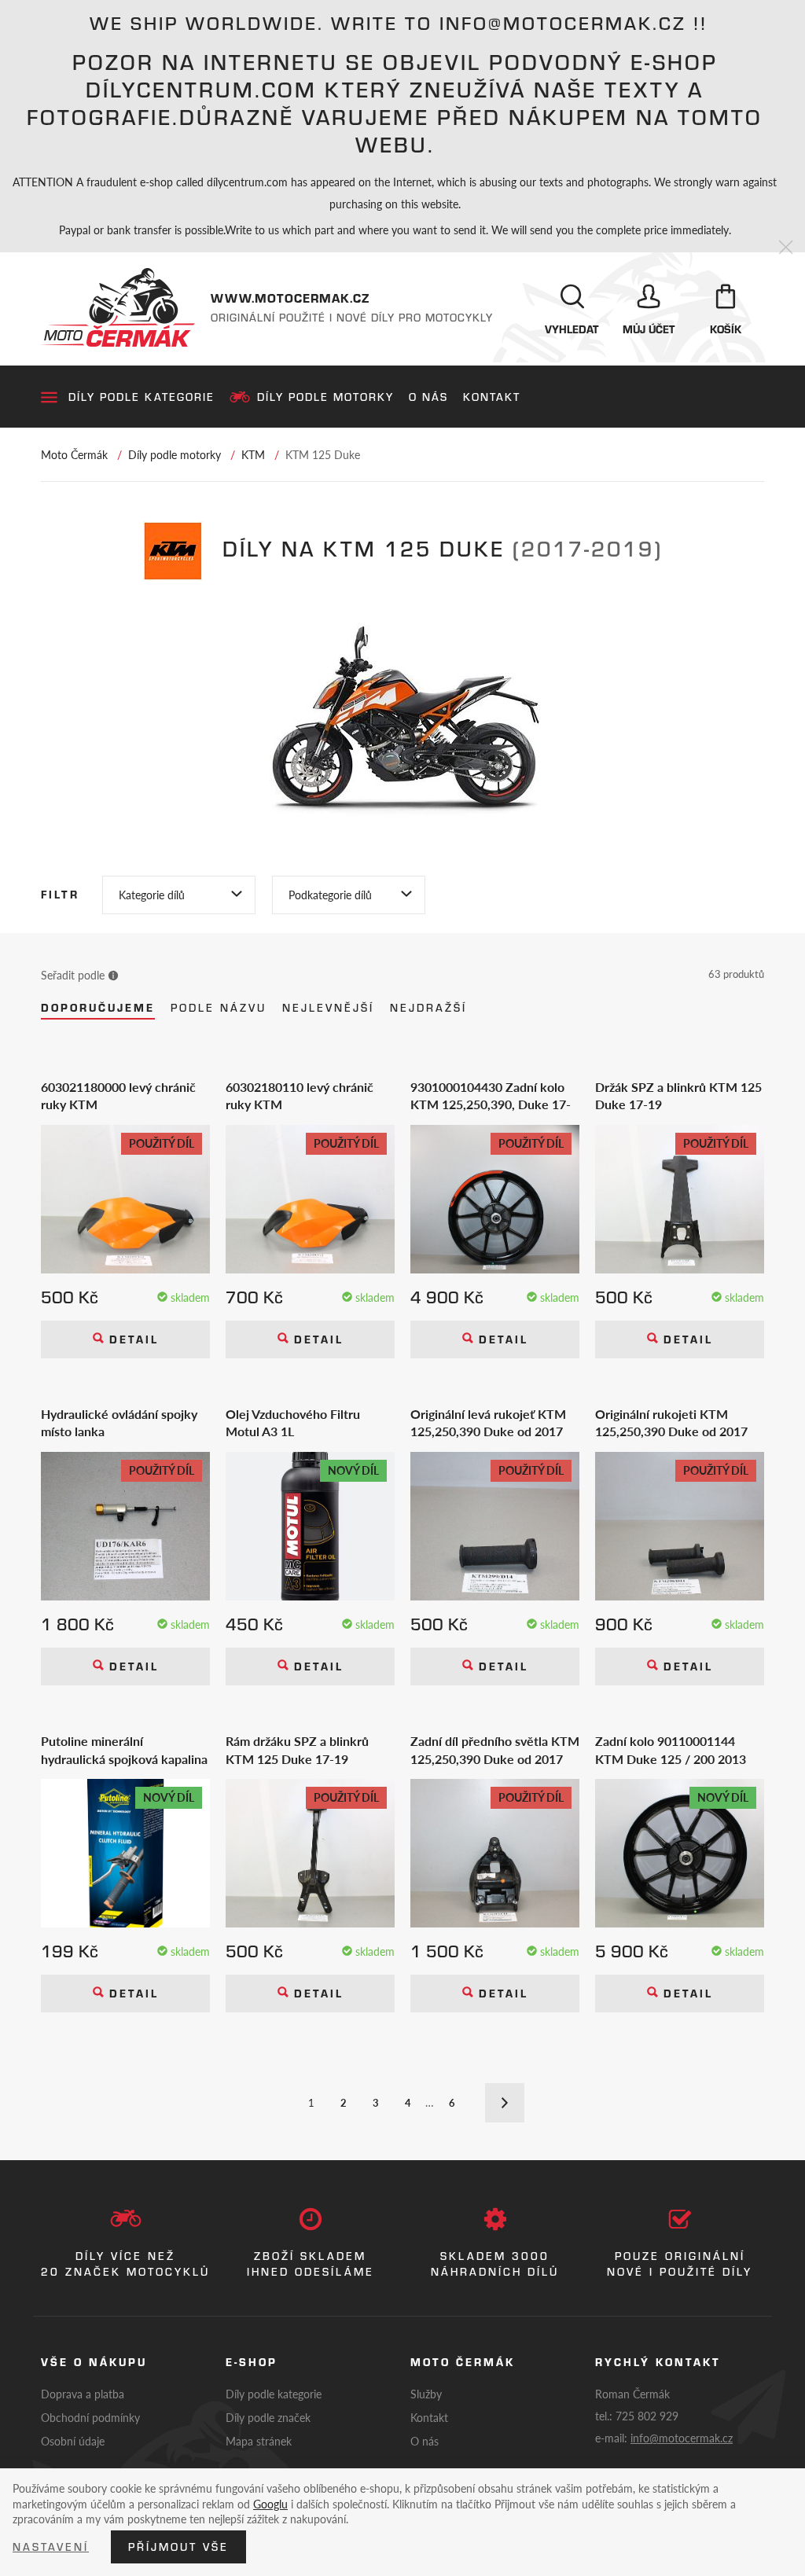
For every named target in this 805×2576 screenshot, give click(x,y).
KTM (253, 454)
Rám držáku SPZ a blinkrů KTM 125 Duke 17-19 (297, 1750)
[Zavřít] (786, 248)
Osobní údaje (73, 2441)
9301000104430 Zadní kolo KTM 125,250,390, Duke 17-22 (491, 1096)
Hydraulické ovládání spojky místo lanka (119, 1423)
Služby (426, 2394)
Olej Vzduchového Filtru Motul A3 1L (293, 1423)
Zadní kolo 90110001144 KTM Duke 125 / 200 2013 (671, 1750)
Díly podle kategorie (142, 397)
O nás (428, 397)
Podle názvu (219, 1008)
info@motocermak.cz (682, 2438)
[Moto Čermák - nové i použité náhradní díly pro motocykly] (118, 307)
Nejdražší (428, 1008)
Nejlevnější (328, 1008)
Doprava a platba (83, 2394)
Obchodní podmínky (90, 2417)
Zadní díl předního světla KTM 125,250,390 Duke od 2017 (495, 1750)
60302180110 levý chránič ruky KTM (300, 1096)
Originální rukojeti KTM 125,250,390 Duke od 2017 (671, 1423)
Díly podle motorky (325, 397)
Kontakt (492, 397)
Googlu (270, 2504)
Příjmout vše (178, 2547)
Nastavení (51, 2547)
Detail (131, 1339)
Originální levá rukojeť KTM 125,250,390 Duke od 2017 (488, 1423)
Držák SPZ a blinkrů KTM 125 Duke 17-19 (678, 1096)
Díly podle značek (268, 2417)
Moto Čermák (74, 454)
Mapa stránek (259, 2441)
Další (505, 2103)
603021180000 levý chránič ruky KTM (118, 1096)
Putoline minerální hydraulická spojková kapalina (124, 1750)
